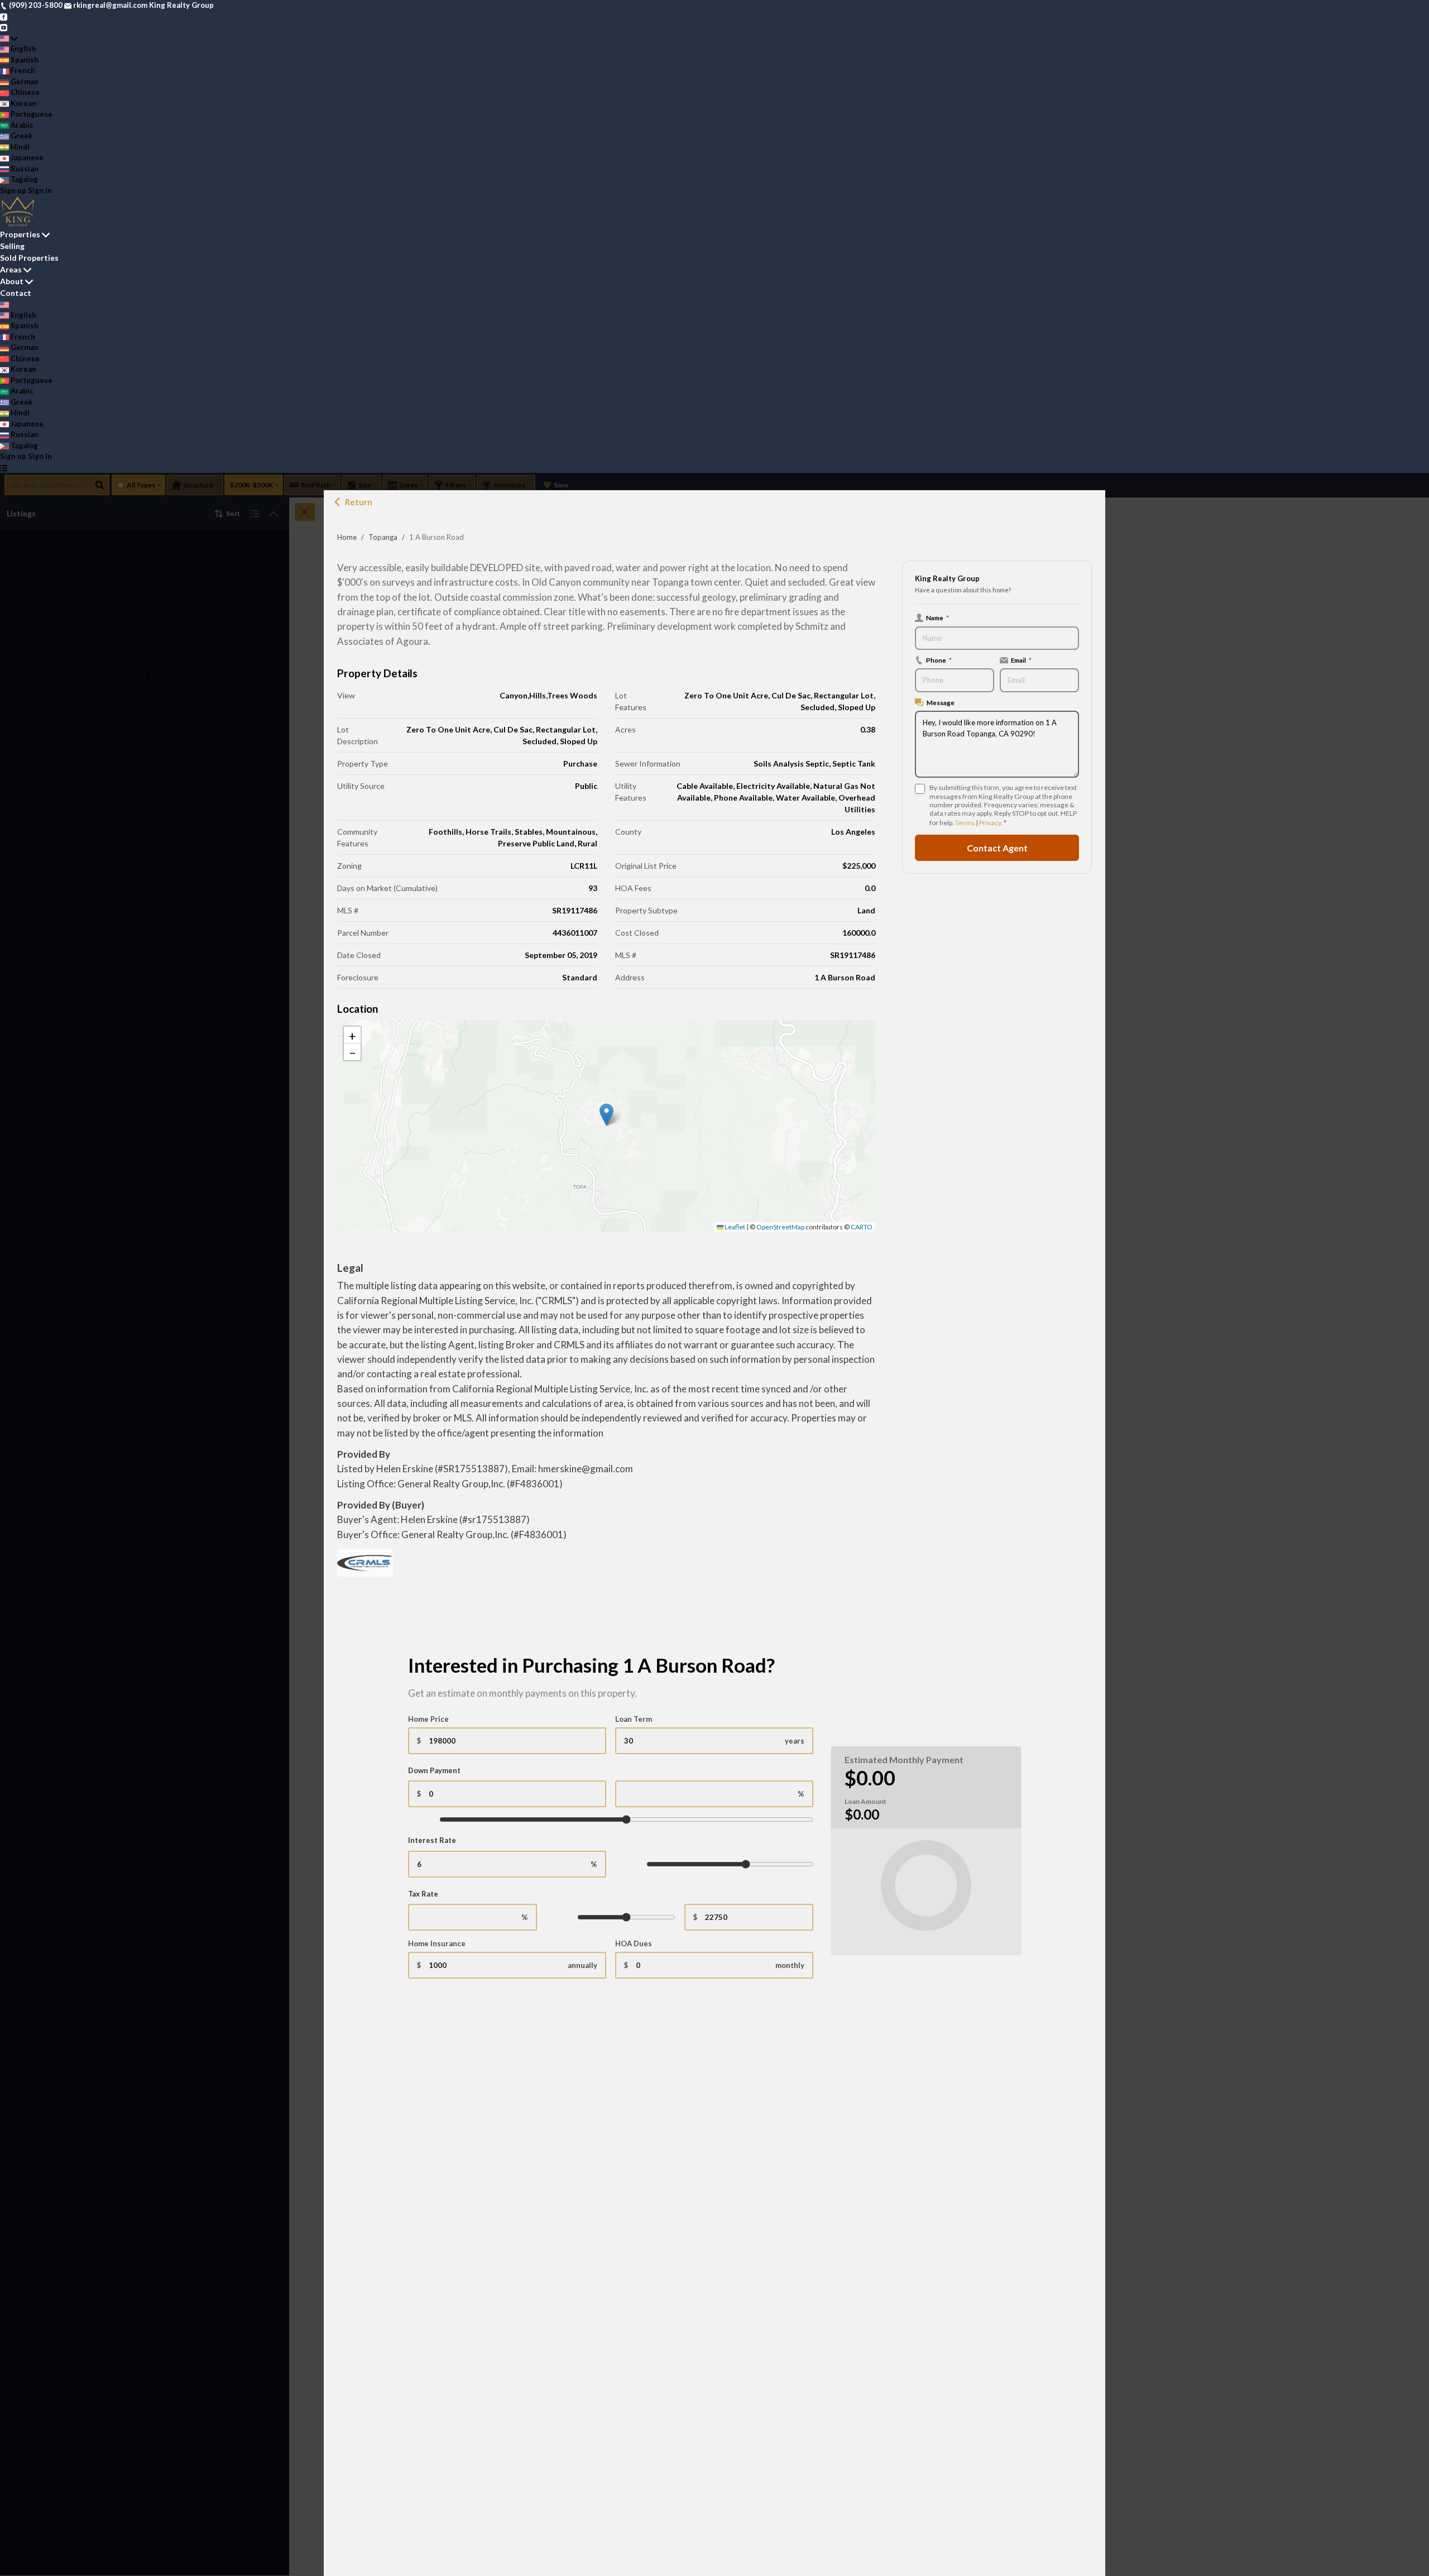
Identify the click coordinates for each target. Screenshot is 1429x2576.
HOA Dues (634, 1943)
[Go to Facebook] (4, 16)
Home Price (428, 1719)
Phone (939, 660)
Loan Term (634, 1719)
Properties (20, 234)
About (12, 281)
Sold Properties (29, 258)
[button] (606, 1115)
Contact (16, 293)
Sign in (40, 190)
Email (1021, 660)
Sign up (13, 190)
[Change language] (9, 39)
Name (938, 617)
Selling (12, 246)
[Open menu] (4, 468)
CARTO (862, 1227)
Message (941, 702)
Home (347, 537)
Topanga (383, 537)
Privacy (990, 823)
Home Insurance (437, 1943)
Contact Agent (997, 848)
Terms (965, 823)
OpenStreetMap (780, 1227)
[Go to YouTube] (4, 27)
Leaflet (734, 1227)
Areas (11, 269)
